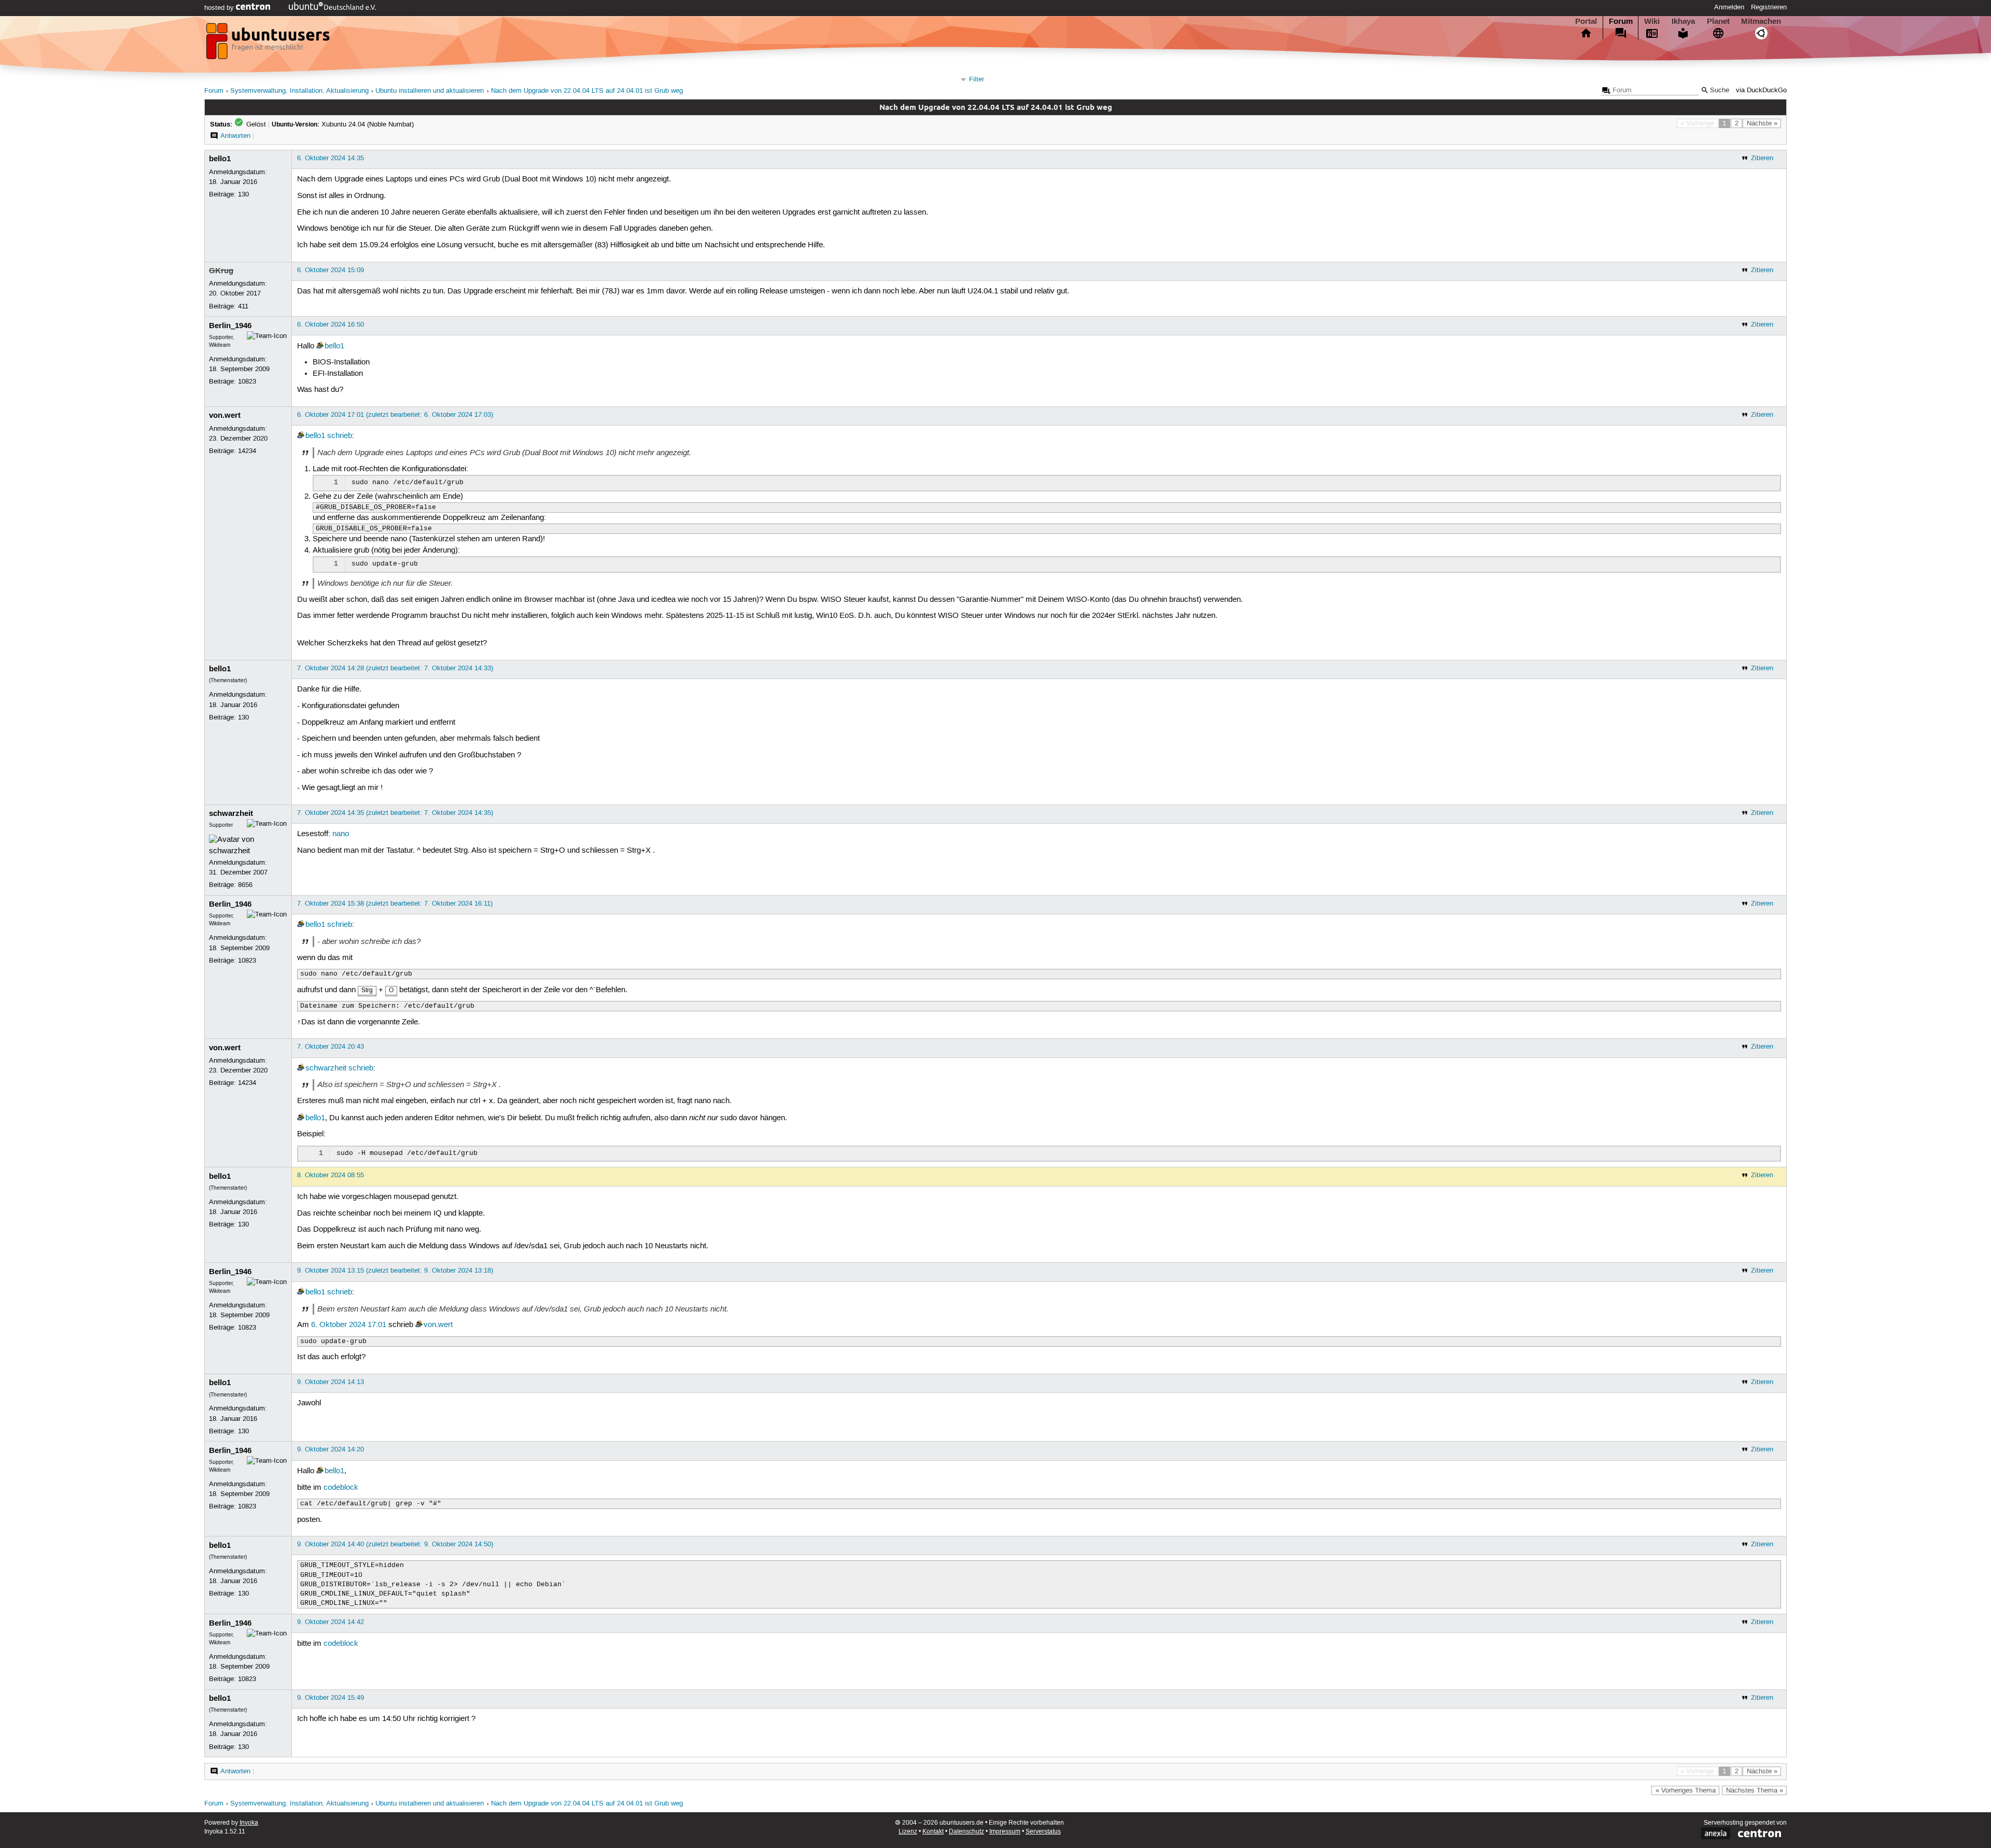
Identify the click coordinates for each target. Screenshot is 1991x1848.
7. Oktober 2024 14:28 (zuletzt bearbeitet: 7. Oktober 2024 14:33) (395, 668)
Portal (1586, 21)
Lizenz (908, 1832)
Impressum (1005, 1832)
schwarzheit (231, 813)
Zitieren (1762, 158)
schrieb (340, 436)
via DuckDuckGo (1761, 90)
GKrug (221, 271)
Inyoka (249, 1823)
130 (243, 194)
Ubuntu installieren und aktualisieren (430, 91)
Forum (1621, 21)
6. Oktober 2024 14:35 (331, 158)
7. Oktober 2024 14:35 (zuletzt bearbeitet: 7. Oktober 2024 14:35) (395, 813)
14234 (247, 451)
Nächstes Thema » (1755, 1790)
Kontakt (933, 1832)
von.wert (225, 415)
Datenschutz (966, 1832)
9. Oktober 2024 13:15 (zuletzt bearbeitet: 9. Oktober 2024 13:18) (395, 1271)
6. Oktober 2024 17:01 (349, 1325)
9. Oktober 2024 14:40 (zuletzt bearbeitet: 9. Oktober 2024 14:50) (395, 1544)
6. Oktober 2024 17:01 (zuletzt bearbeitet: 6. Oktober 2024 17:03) (395, 415)
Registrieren (1769, 7)
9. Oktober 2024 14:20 (331, 1449)
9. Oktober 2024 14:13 (331, 1382)
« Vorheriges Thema (1686, 1790)
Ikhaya (1683, 21)
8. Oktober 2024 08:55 (331, 1175)
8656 (245, 885)
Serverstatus (1043, 1832)
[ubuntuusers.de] (269, 44)
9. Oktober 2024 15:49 (331, 1698)
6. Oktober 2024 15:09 (331, 270)
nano (341, 834)
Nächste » (1762, 123)
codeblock (341, 1488)
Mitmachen (1761, 21)
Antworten (235, 136)
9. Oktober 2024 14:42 (331, 1622)
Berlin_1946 (230, 326)
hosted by (220, 8)
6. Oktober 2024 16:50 (331, 325)
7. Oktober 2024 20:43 (331, 1047)
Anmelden (1729, 7)
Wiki (1652, 21)
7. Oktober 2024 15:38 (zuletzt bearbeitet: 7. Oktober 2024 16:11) (395, 904)
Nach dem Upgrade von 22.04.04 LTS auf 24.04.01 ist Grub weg (587, 91)
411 (243, 306)
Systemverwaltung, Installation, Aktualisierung (299, 91)
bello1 (220, 159)
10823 (247, 382)
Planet (1718, 21)
